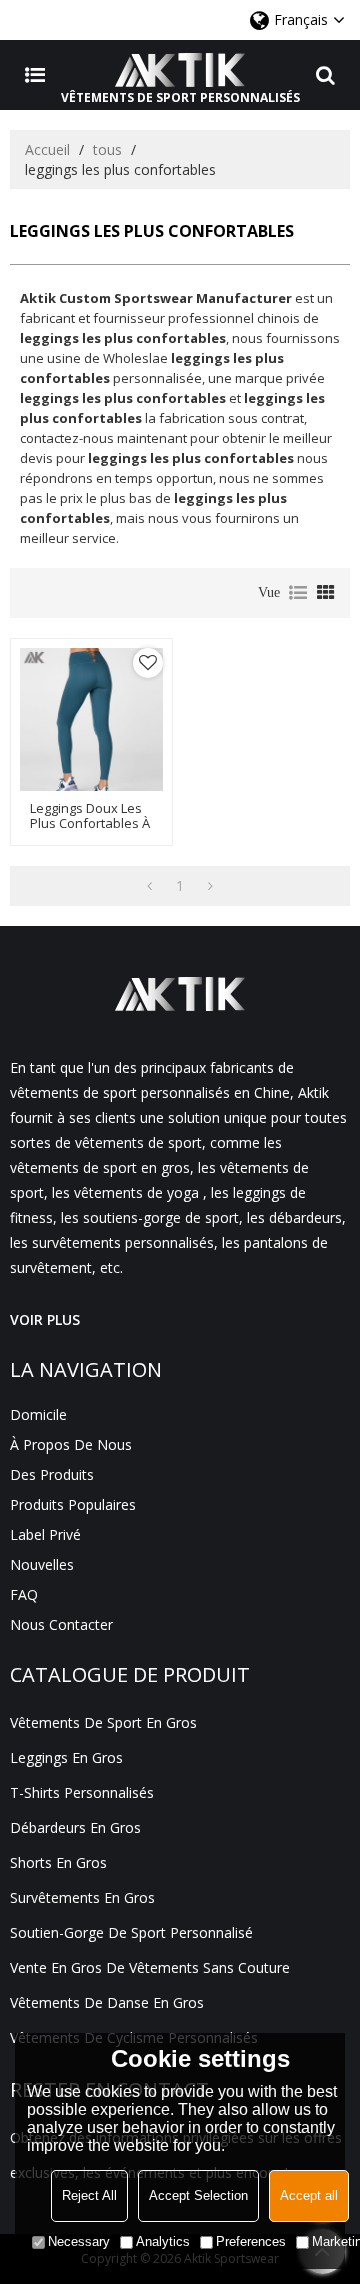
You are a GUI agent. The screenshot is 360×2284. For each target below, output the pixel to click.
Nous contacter (61, 1624)
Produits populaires (73, 1504)
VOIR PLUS (45, 1319)
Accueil (47, 149)
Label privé (45, 1534)
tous (107, 149)
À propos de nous (71, 1444)
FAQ (24, 1594)
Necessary (79, 2241)
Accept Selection (198, 2195)
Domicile (38, 1414)
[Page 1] (149, 886)
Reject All (89, 2195)
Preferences (251, 2241)
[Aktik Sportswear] (180, 70)
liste (298, 593)
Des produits (52, 1474)
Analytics (163, 2241)
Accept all (309, 2195)
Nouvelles (42, 1564)
